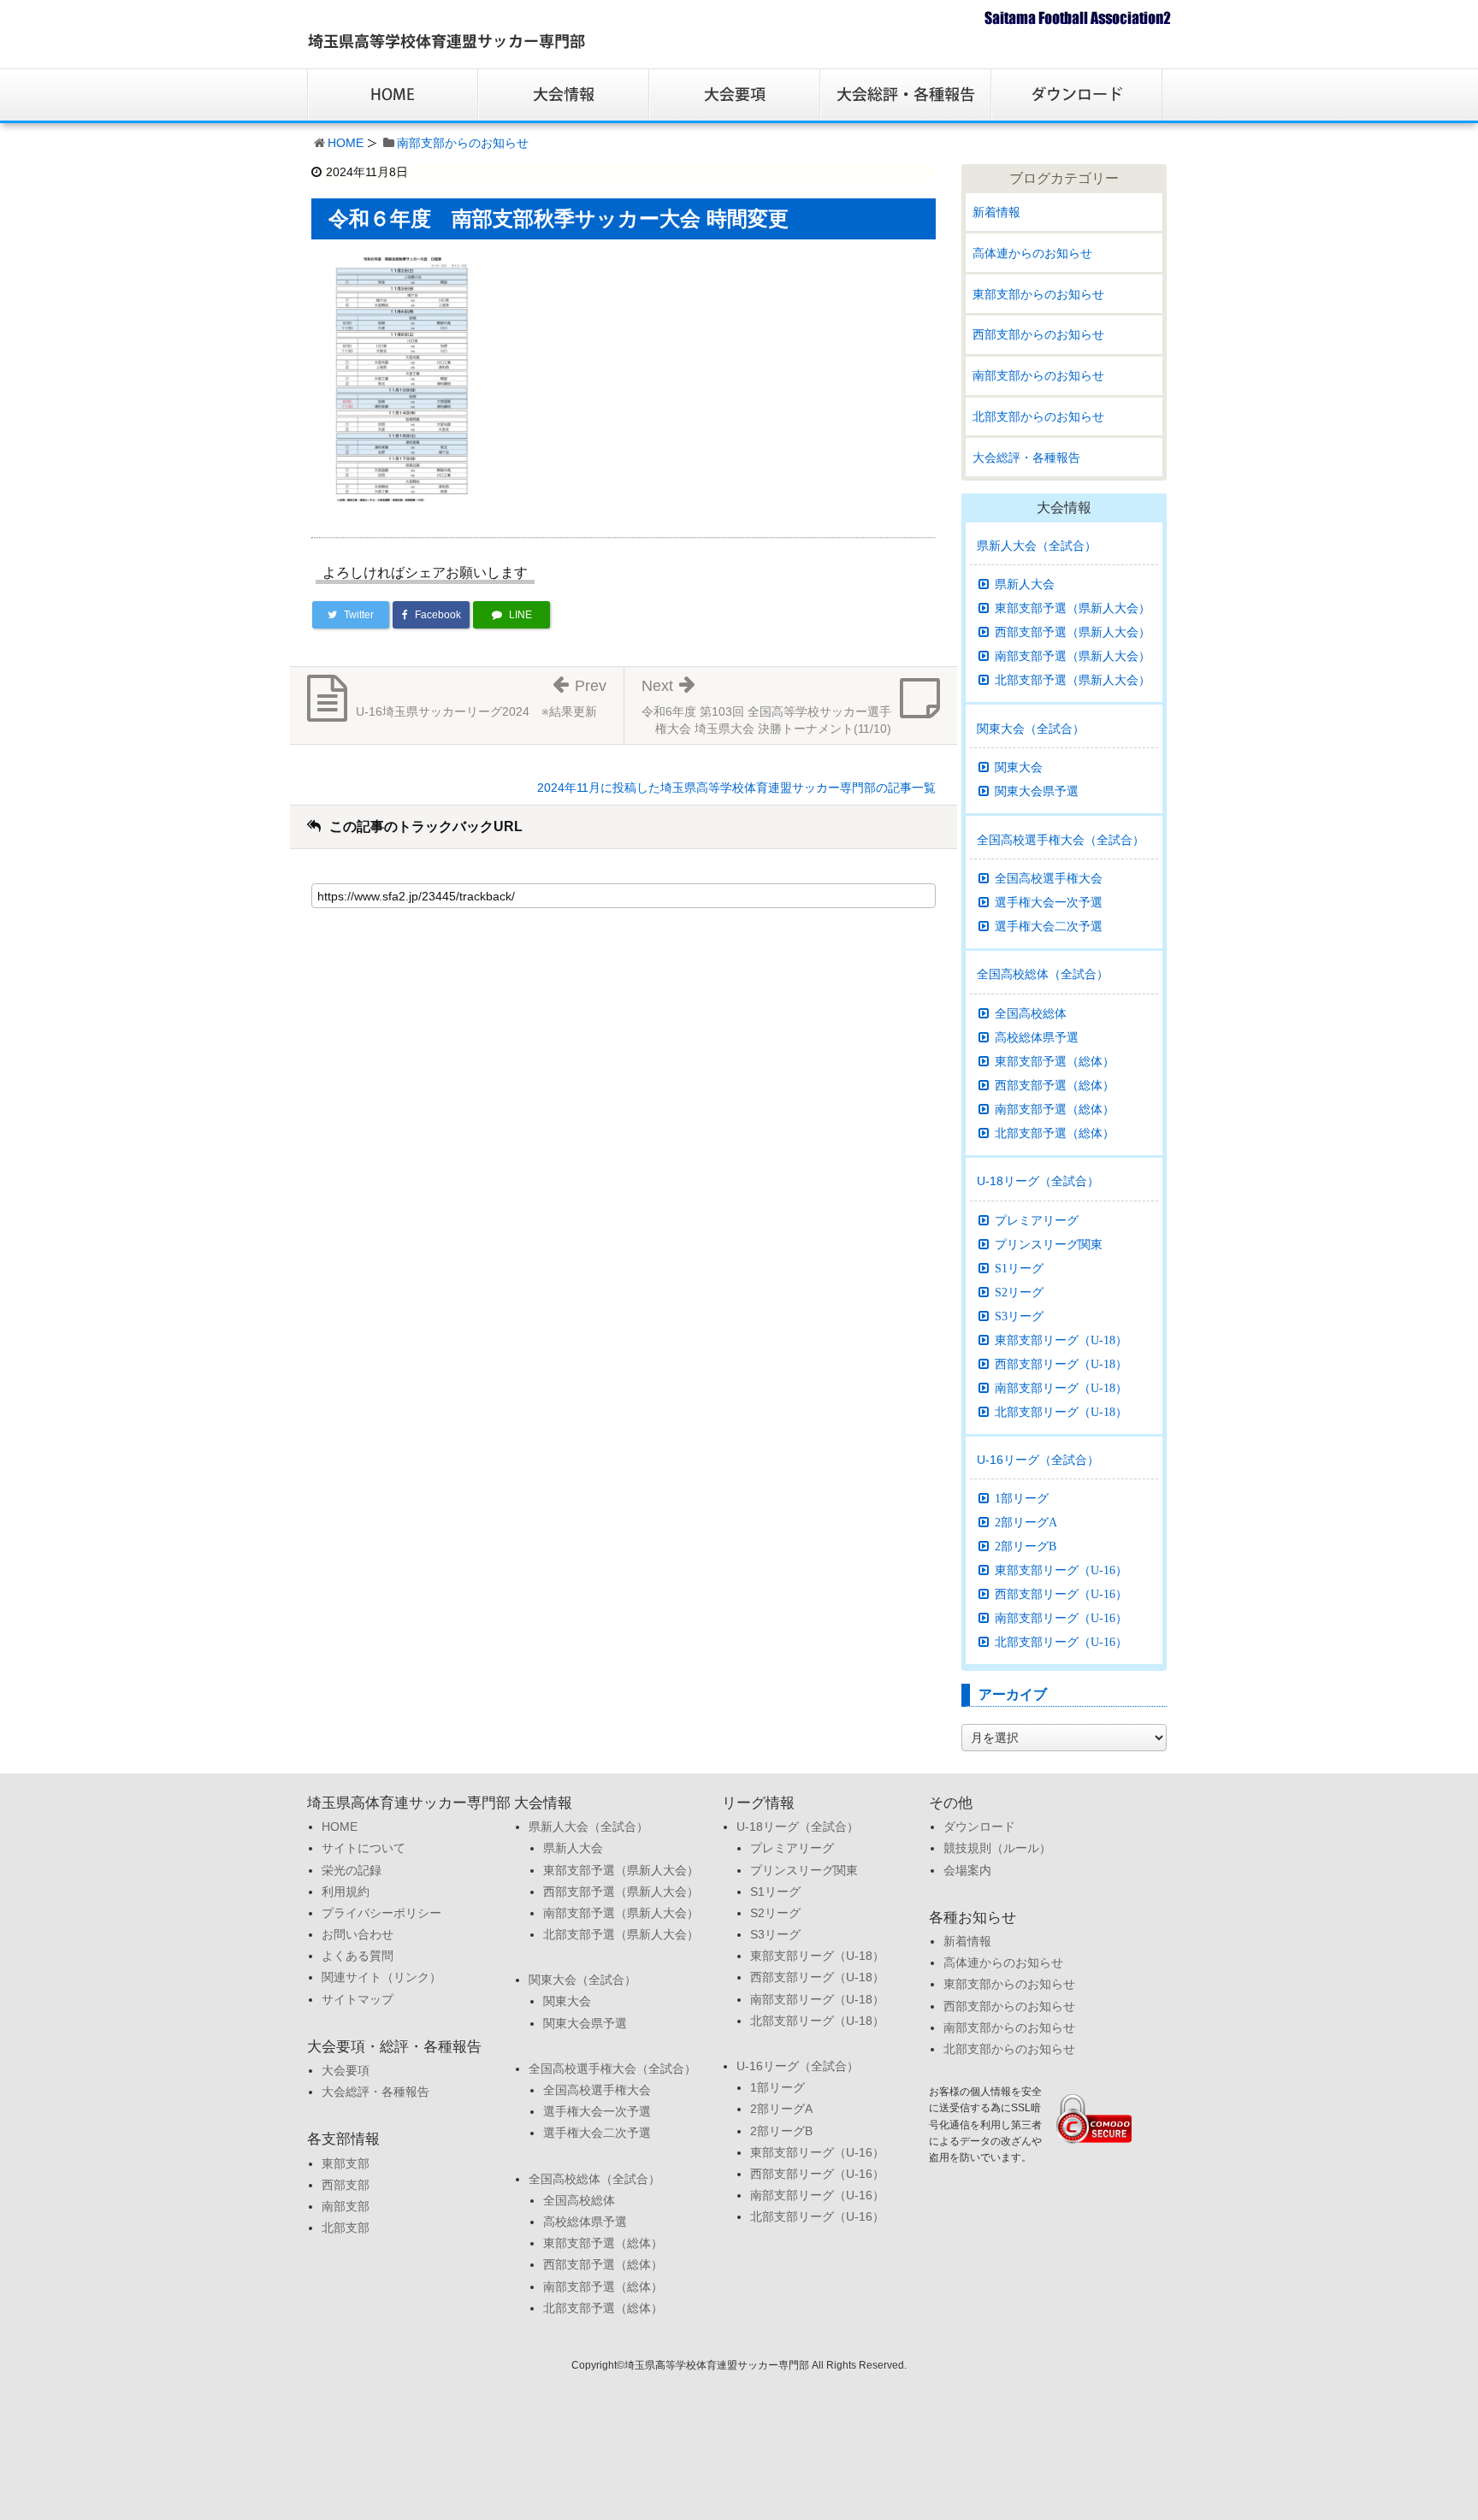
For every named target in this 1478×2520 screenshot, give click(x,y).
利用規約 (346, 1891)
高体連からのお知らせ (1032, 253)
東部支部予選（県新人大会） (1073, 608)
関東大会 (1019, 767)
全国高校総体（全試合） (1043, 974)
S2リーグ (1019, 1292)
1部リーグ (1022, 1498)
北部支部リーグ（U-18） (1061, 1412)
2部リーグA (1026, 1522)
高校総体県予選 (1037, 1037)
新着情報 (996, 212)
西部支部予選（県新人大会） (1073, 632)
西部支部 (346, 2185)
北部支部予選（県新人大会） (1073, 680)
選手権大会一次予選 (1049, 902)
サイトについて (364, 1848)
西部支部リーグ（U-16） (1061, 1594)
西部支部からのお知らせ (1038, 334)
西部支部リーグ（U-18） (1061, 1364)
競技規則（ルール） (997, 1848)
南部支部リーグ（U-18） (1061, 1388)
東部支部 (346, 2163)
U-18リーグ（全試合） (1038, 1181)
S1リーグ (1019, 1268)
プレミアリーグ (1037, 1220)
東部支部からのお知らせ (1038, 294)
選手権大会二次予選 (1049, 926)
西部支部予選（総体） (1055, 1085)
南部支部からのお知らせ (463, 143)
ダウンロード (979, 1827)
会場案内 (967, 1870)
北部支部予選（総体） (1055, 1133)
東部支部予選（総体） (1055, 1061)
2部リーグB (1026, 1546)
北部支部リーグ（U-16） (1061, 1642)
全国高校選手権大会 (1049, 878)
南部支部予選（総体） (1055, 1109)
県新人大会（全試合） (1037, 546)
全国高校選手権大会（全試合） (1061, 840)
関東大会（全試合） (1031, 729)
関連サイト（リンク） (381, 1977)
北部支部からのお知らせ (1038, 416)
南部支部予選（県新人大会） (1073, 656)
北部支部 (346, 2228)
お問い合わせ (358, 1934)
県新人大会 (1025, 584)
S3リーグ (1019, 1316)
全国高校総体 (1031, 1013)
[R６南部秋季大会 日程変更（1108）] (402, 379)
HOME (346, 143)
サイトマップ (358, 1999)
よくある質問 (358, 1956)
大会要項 (346, 2070)
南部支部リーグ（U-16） (1061, 1618)
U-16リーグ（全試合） (1038, 1460)
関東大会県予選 (1037, 791)
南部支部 (346, 2206)
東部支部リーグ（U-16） (1061, 1570)
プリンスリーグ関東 (1049, 1244)
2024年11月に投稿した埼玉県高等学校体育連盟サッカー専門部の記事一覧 (736, 788)
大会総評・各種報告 (1026, 457)
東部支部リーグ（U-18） (1061, 1340)
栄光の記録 (352, 1870)
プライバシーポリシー (381, 1913)
